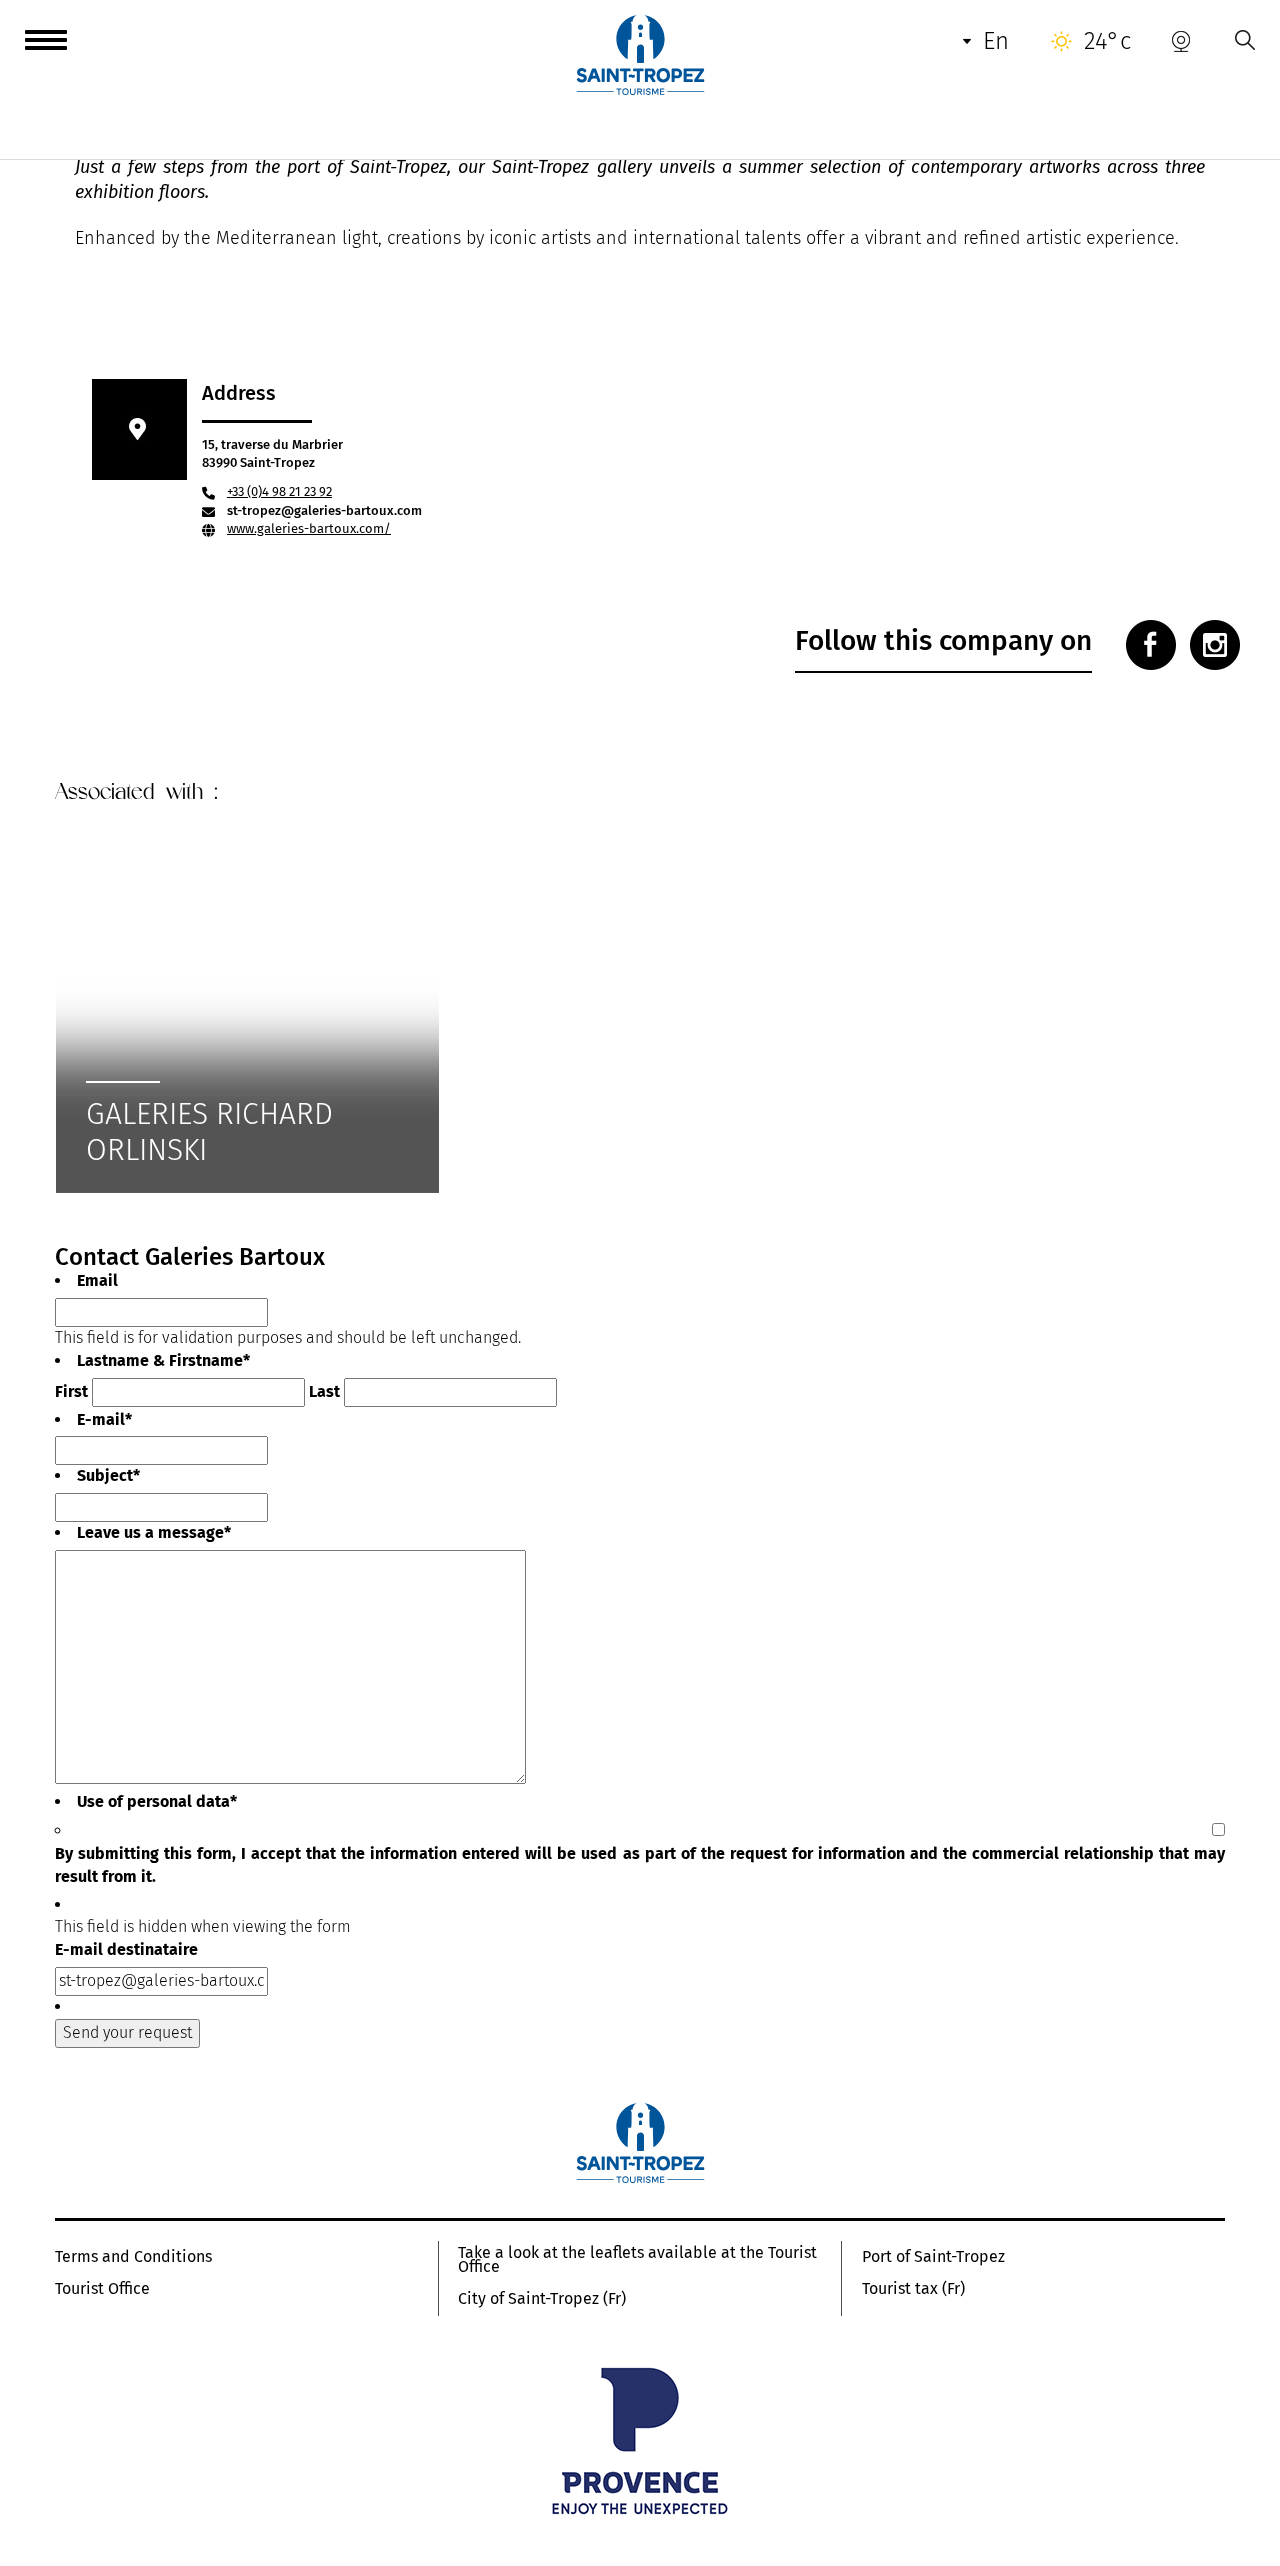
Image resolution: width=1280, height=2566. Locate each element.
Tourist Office (102, 2289)
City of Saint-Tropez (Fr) (542, 2299)
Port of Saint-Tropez (933, 2257)
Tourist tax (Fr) (913, 2289)
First (71, 1391)
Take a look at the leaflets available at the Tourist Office (637, 2260)
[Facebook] (1151, 645)
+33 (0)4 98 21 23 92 (279, 491)
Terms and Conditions (133, 2257)
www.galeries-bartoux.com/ (309, 528)
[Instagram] (1215, 645)
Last (324, 1391)
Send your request (127, 2032)
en (996, 41)
